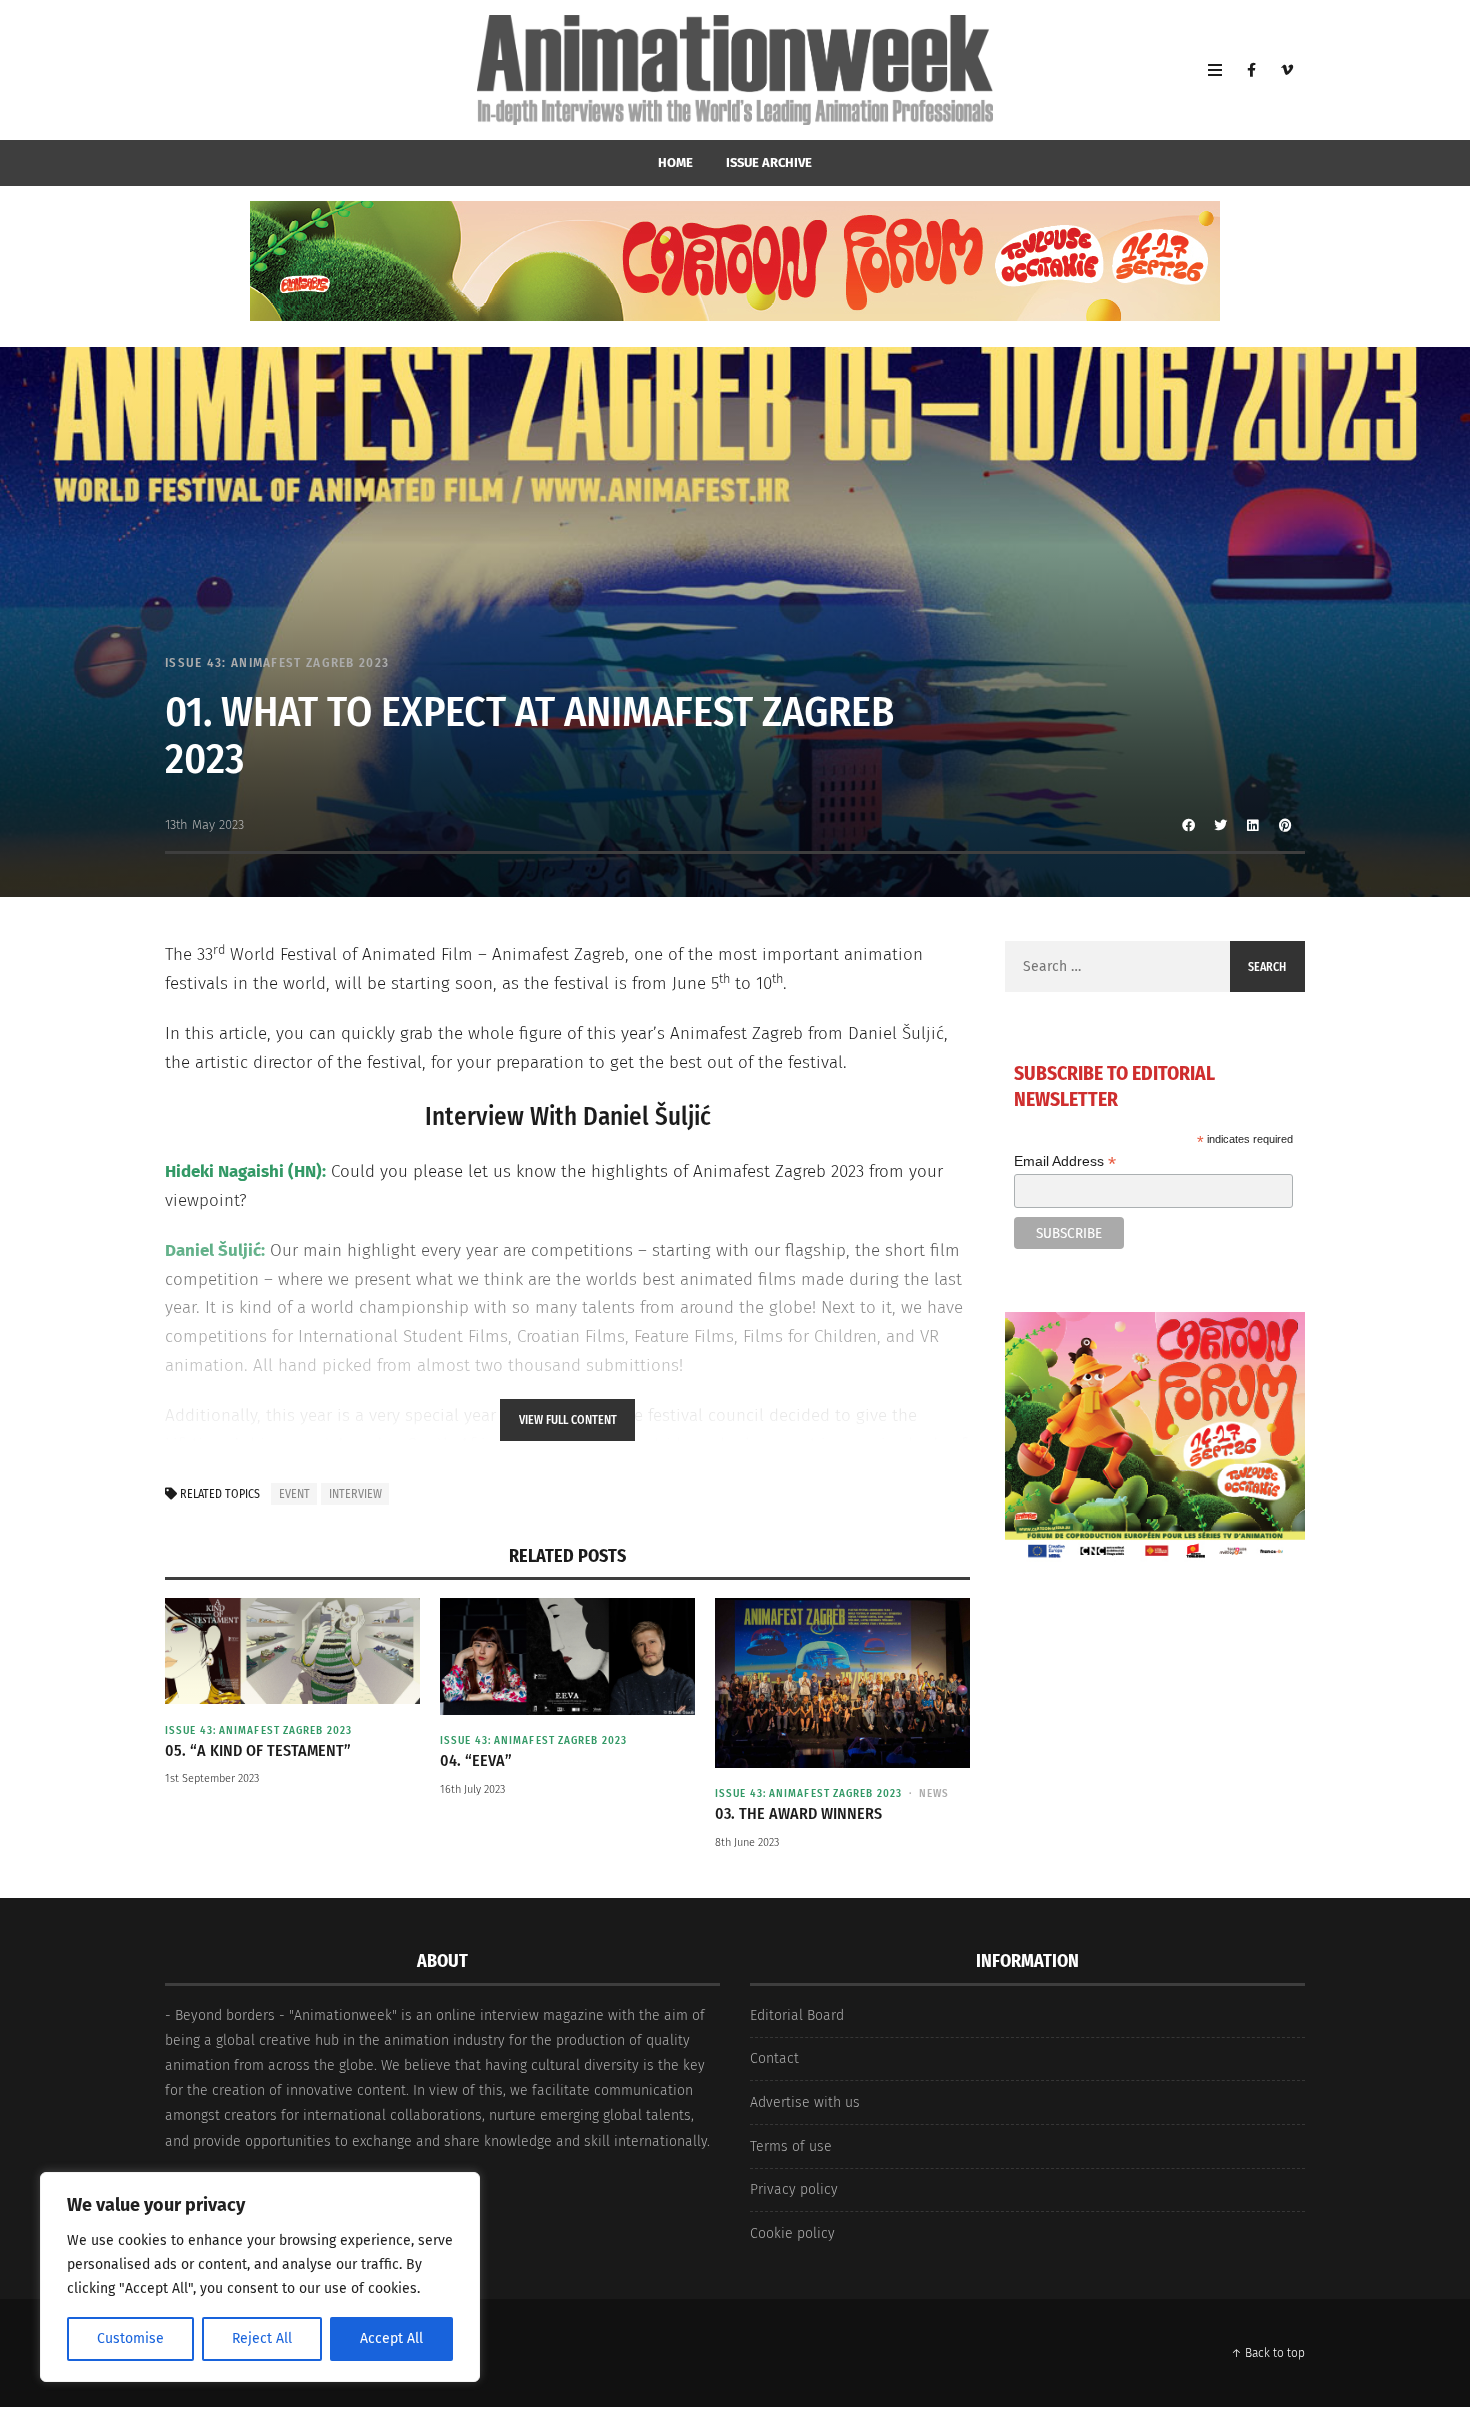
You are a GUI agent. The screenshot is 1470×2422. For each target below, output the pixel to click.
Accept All (391, 2338)
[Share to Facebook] (1189, 825)
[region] (260, 2277)
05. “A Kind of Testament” (258, 1750)
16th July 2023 (472, 1789)
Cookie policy (792, 2233)
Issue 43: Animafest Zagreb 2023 (277, 662)
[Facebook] (1251, 70)
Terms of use (791, 2146)
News (934, 1793)
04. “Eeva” (476, 1760)
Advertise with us (805, 2102)
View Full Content (568, 1420)
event (294, 1494)
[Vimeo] (1287, 70)
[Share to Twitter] (1221, 825)
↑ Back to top (1268, 2353)
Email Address (1065, 1161)
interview (355, 1494)
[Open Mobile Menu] (1215, 70)
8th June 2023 (747, 1842)
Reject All (262, 2338)
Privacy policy (794, 2189)
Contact (774, 2058)
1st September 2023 (212, 1778)
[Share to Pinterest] (1285, 825)
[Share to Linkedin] (1253, 825)
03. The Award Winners (798, 1813)
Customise (130, 2338)
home (675, 162)
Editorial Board (797, 2015)
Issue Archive (769, 162)
